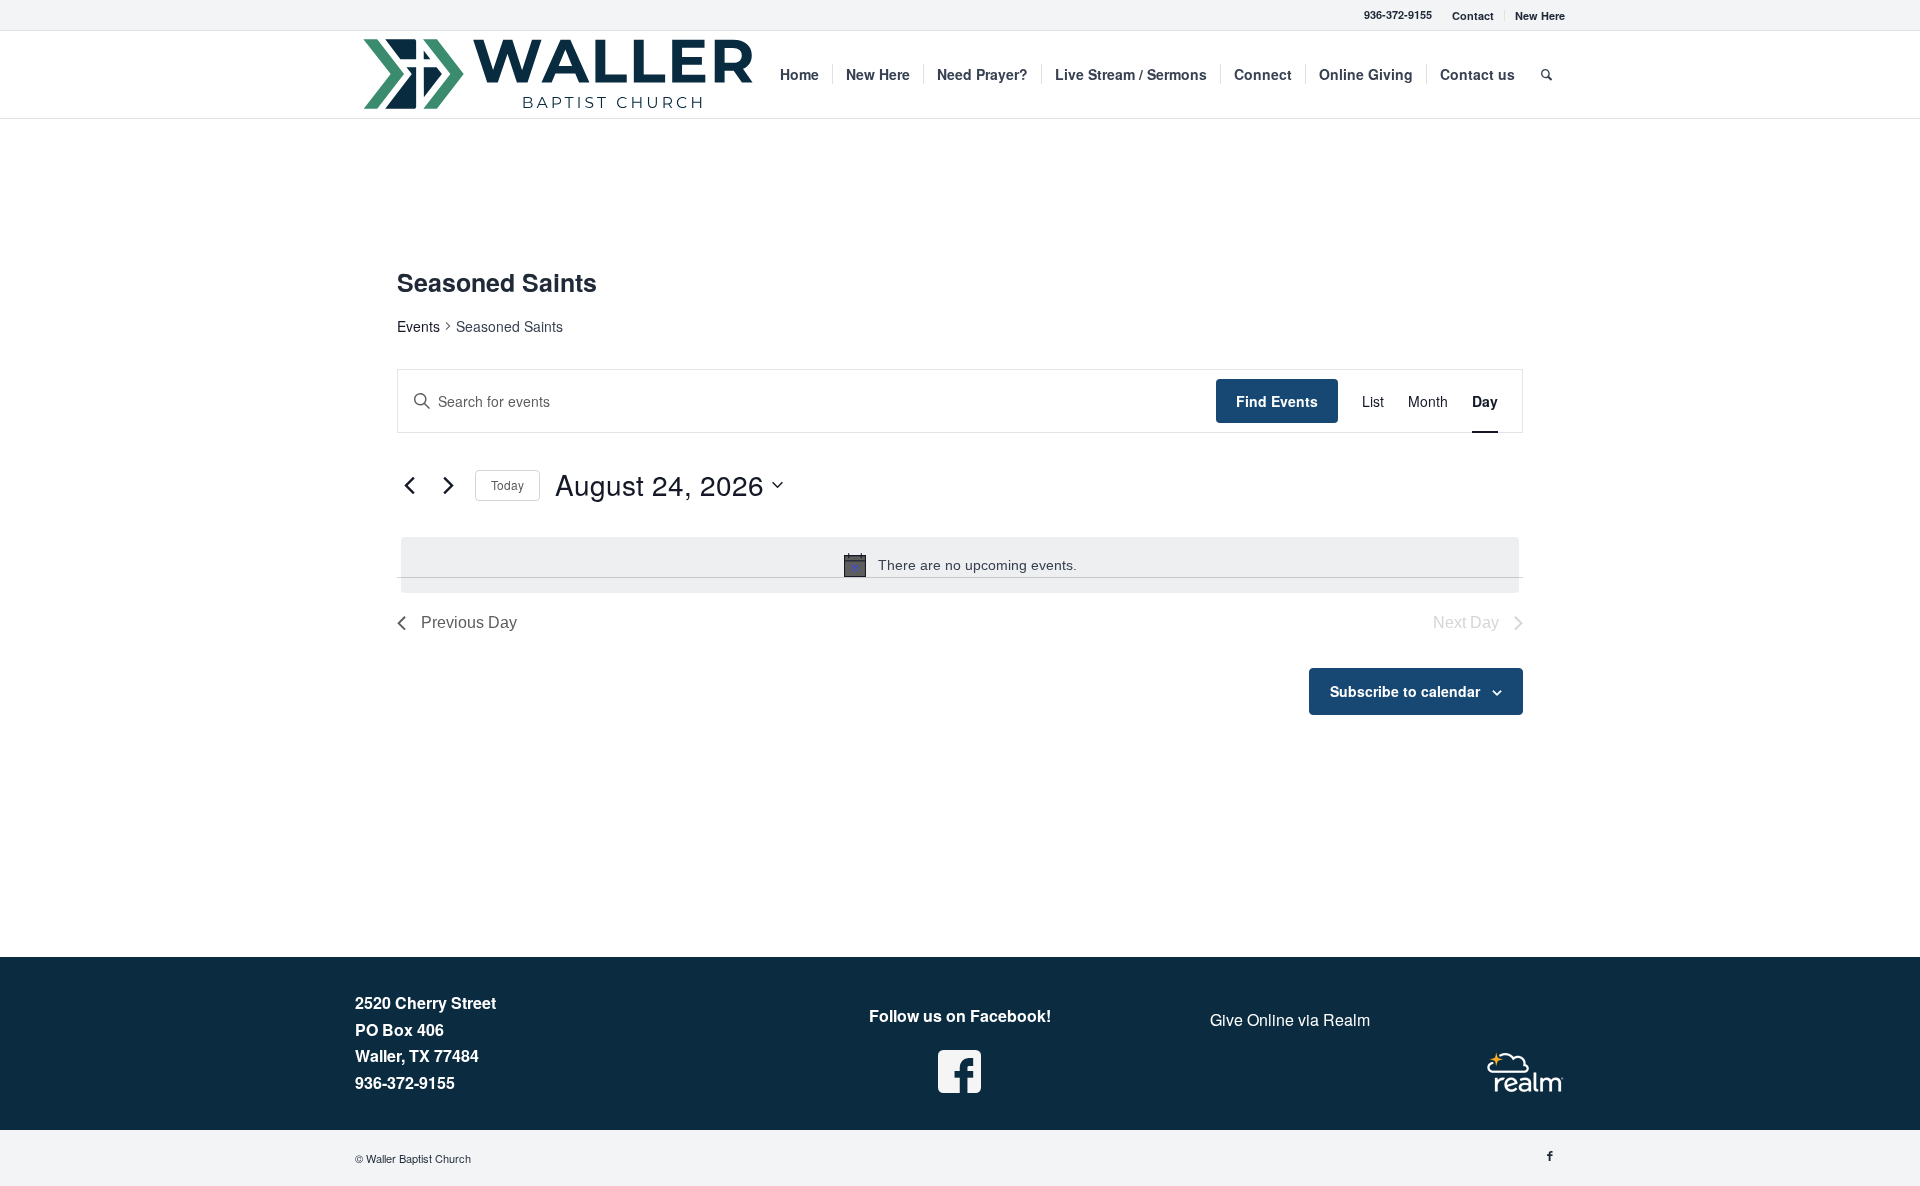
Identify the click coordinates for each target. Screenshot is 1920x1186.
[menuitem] (1473, 15)
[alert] (960, 565)
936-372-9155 (1398, 14)
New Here (1540, 15)
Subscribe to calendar (1405, 691)
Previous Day (469, 622)
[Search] (1546, 74)
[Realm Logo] (1525, 1072)
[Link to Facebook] (1550, 1155)
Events (418, 326)
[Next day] (448, 485)
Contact (1473, 15)
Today (507, 484)
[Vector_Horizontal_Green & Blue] (559, 74)
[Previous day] (409, 485)
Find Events (1277, 401)
